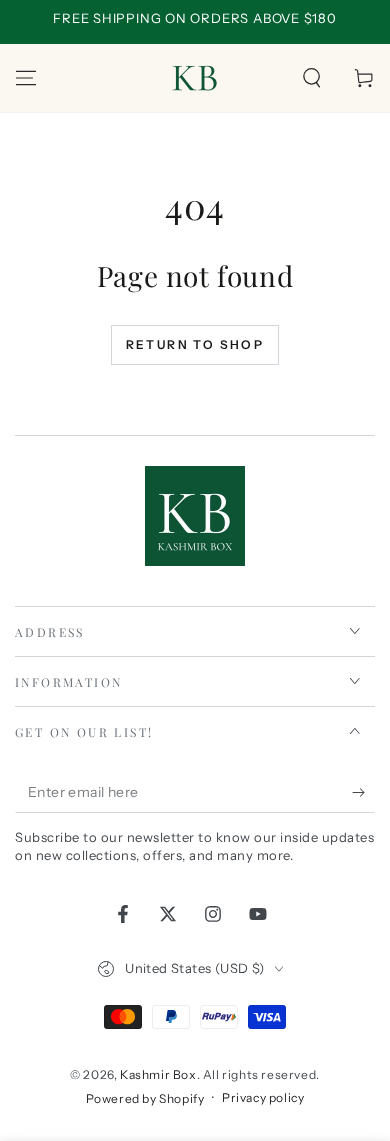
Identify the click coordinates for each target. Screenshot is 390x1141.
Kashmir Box (158, 1074)
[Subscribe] (363, 793)
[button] (312, 78)
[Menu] (26, 78)
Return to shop (195, 344)
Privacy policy (263, 1097)
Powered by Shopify (145, 1098)
